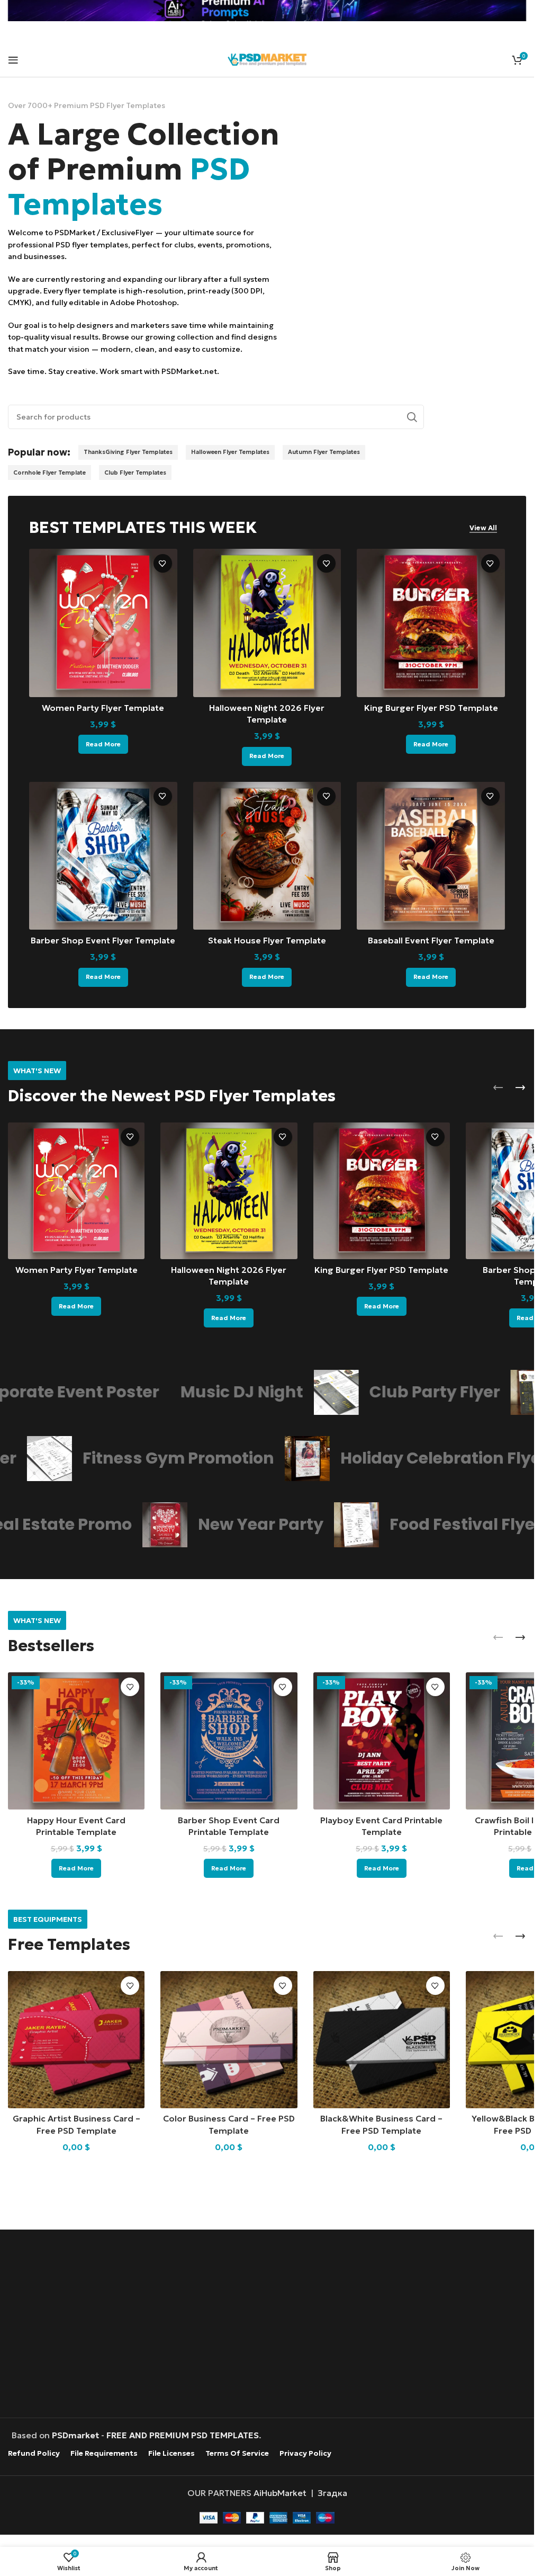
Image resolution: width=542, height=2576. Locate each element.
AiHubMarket (280, 2493)
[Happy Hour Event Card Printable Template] (76, 1741)
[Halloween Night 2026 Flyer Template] (267, 623)
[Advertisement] (270, 2325)
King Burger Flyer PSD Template (431, 708)
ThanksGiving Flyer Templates (128, 452)
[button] (498, 1088)
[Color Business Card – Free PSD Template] (229, 2039)
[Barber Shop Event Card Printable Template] (229, 1741)
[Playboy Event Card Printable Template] (382, 1741)
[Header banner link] (267, 11)
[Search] (412, 417)
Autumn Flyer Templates (324, 452)
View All (483, 528)
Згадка (332, 2493)
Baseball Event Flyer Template (431, 940)
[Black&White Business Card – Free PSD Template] (382, 2039)
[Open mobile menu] (13, 60)
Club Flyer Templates (135, 473)
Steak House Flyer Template (267, 940)
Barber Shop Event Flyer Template (103, 940)
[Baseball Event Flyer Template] (431, 856)
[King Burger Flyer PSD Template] (431, 623)
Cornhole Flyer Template (49, 473)
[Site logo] (267, 58)
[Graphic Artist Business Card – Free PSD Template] (76, 2039)
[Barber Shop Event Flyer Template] (103, 856)
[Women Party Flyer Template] (103, 623)
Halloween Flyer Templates (230, 452)
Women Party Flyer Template (103, 708)
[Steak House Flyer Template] (267, 856)
